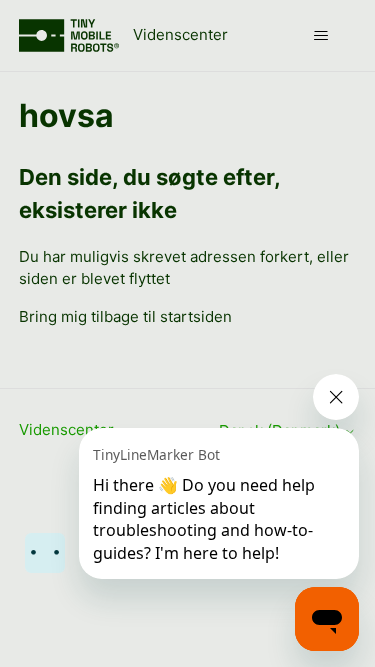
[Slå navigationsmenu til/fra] (320, 36)
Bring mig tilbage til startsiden (125, 316)
